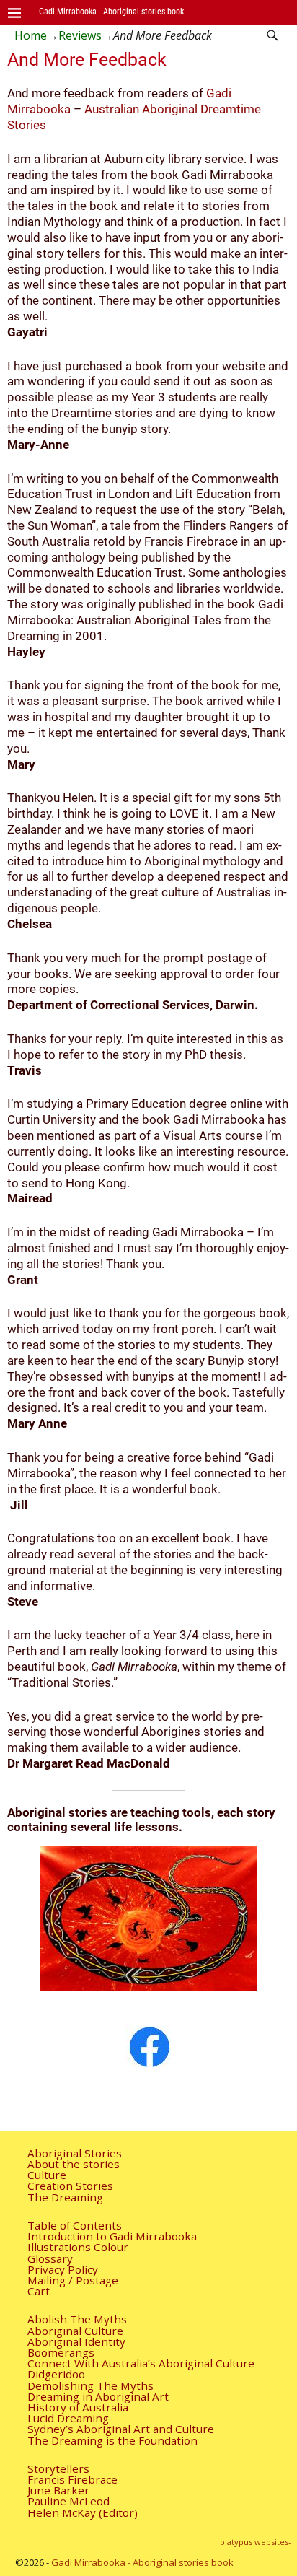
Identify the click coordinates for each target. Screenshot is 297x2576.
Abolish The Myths (77, 2319)
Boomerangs (61, 2352)
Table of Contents (75, 2225)
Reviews (80, 35)
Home (31, 35)
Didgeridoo (56, 2374)
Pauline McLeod (68, 2501)
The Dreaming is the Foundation (112, 2440)
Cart (39, 2291)
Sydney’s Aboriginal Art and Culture (121, 2429)
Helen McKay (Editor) (83, 2512)
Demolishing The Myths (90, 2385)
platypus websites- (256, 2542)
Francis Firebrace (72, 2479)
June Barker (58, 2490)
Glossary (50, 2258)
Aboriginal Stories (75, 2153)
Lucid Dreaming (68, 2418)
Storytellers (58, 2468)
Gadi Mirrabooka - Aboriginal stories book (111, 11)
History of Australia (78, 2407)
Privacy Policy (63, 2269)
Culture (47, 2175)
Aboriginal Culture (75, 2331)
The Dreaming (65, 2197)
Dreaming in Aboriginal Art (98, 2396)
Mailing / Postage (73, 2280)
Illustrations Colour (78, 2247)
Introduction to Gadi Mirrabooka (112, 2236)
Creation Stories (70, 2186)
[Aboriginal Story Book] (148, 2046)
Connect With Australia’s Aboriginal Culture (141, 2363)
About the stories (74, 2164)
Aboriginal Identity (76, 2341)
